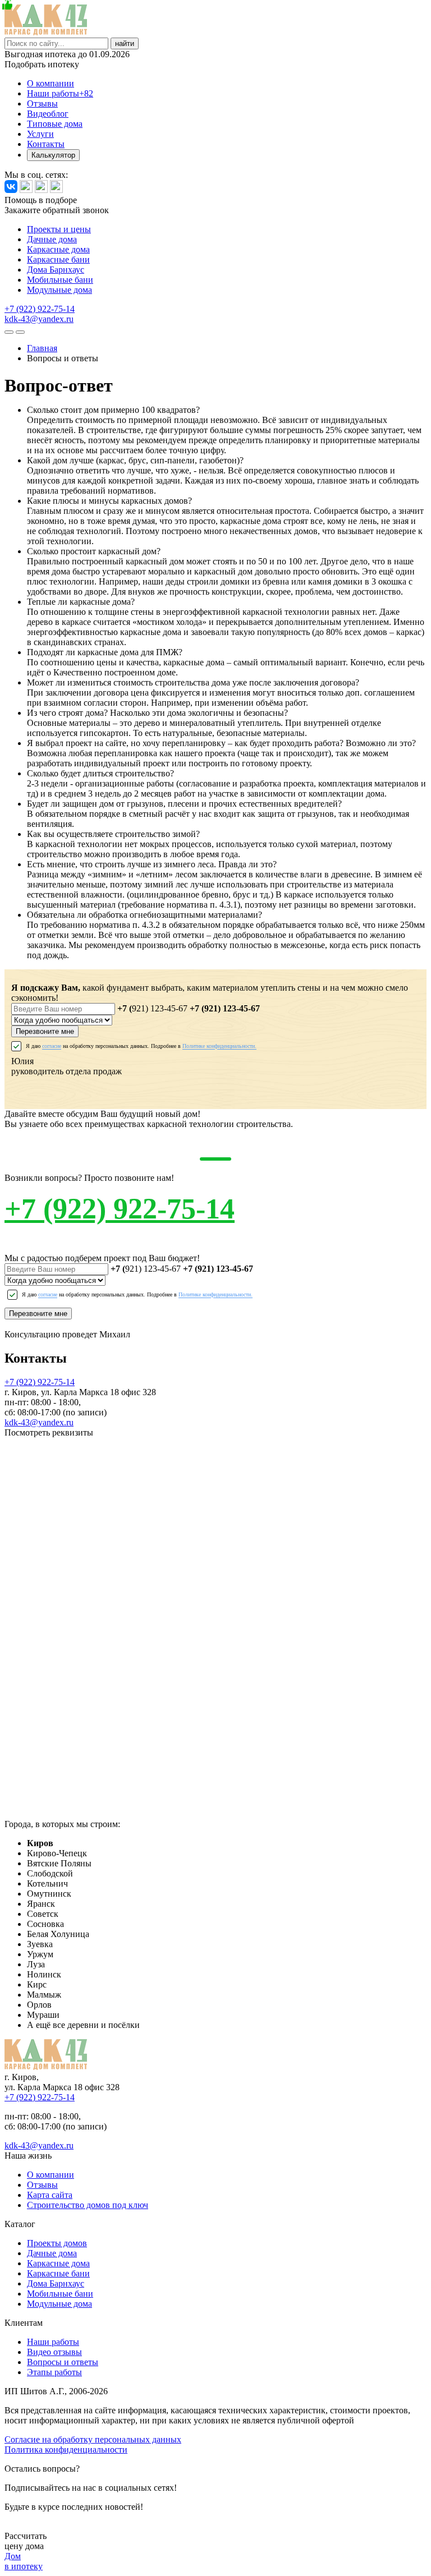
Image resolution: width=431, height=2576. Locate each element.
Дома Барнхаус (56, 270)
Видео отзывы (54, 2352)
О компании (51, 83)
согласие (52, 1046)
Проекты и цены (59, 229)
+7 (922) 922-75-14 (40, 309)
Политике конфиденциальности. (219, 1046)
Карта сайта (50, 2195)
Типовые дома (55, 124)
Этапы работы (54, 2372)
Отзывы (42, 104)
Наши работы (60, 93)
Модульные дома (59, 290)
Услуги (40, 134)
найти (125, 43)
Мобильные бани (60, 280)
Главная (42, 348)
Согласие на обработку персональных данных (93, 2439)
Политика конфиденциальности (66, 2450)
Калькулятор (53, 155)
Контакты (46, 144)
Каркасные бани (58, 259)
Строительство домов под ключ (88, 2205)
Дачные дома (52, 239)
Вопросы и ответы (63, 2362)
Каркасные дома (58, 249)
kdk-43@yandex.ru (39, 319)
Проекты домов (57, 2243)
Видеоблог (48, 114)
